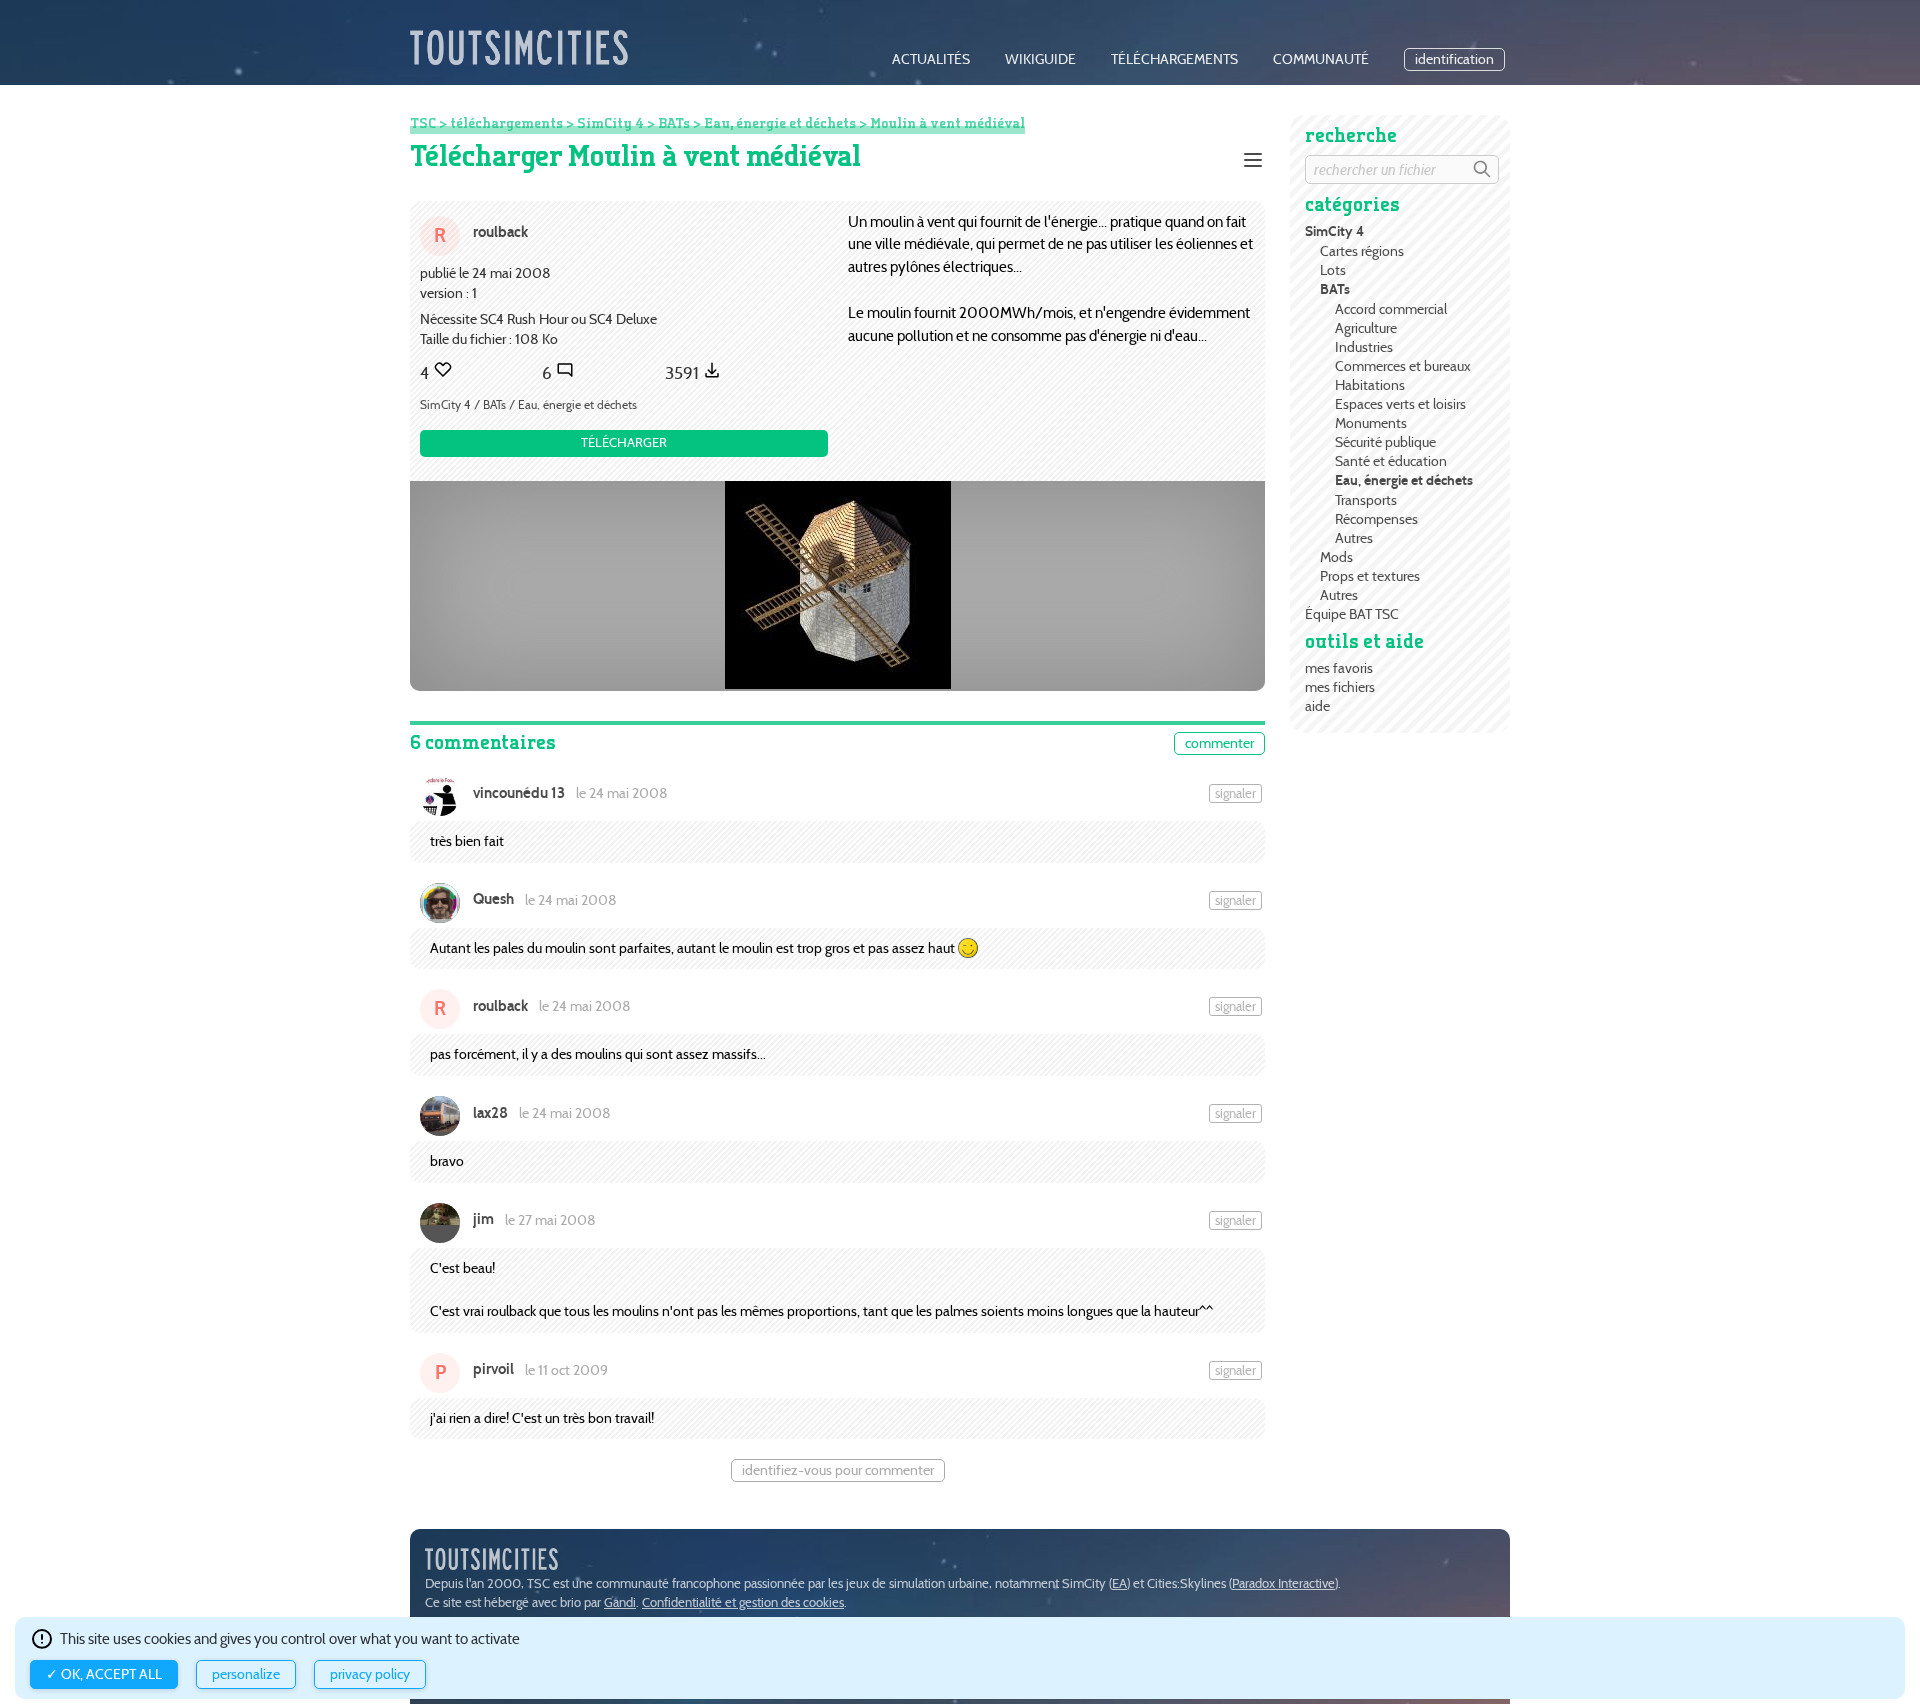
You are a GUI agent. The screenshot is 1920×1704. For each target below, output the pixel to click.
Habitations (1370, 385)
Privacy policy (370, 1674)
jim (483, 1219)
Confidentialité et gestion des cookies (743, 1602)
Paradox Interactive (1283, 1583)
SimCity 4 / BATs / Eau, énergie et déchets (528, 404)
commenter (1219, 743)
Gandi (620, 1602)
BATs (1335, 289)
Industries (1364, 347)
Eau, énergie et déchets (1404, 480)
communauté (1321, 59)
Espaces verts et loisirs (1400, 404)
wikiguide (1040, 59)
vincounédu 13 (519, 793)
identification (1454, 59)
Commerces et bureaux (1403, 366)
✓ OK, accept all (104, 1674)
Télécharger (624, 442)
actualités (931, 59)
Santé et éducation (1391, 461)
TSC (423, 123)
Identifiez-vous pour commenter (838, 1470)
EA (1119, 1583)
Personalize (246, 1674)
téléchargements (1174, 59)
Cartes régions (1362, 251)
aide (1317, 706)
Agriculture (1366, 328)
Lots (1333, 270)
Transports (1366, 500)
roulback (500, 231)
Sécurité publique (1385, 442)
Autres (1354, 538)
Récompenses (1376, 519)
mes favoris (1339, 668)
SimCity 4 (1334, 231)
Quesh (493, 899)
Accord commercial (1391, 309)
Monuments (1371, 423)
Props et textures (1370, 576)
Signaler (1235, 793)
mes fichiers (1340, 687)
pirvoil (493, 1369)
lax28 (490, 1113)
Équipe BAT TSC (1352, 614)
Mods (1336, 557)
